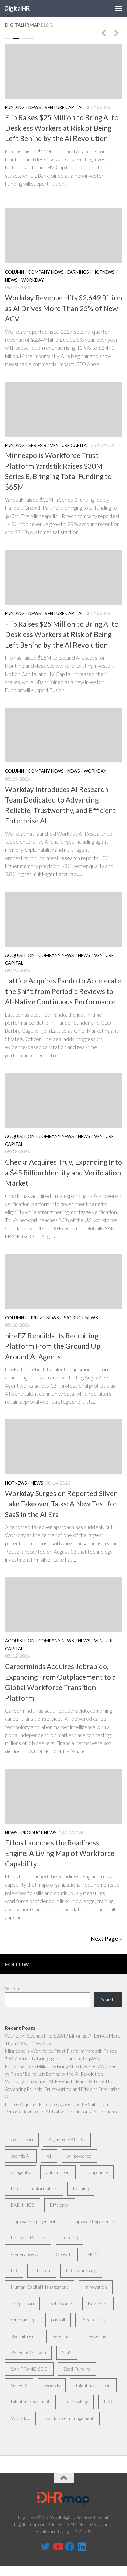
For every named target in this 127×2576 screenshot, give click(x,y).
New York (98, 2303)
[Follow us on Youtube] (58, 2547)
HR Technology (81, 2271)
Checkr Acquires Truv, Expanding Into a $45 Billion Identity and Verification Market (63, 1173)
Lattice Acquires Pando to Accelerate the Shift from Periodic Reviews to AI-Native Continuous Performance (63, 991)
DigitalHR (17, 8)
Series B (37, 445)
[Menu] (119, 8)
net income (61, 2303)
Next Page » (106, 1938)
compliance (97, 2172)
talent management (30, 2402)
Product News (80, 1318)
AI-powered (79, 2156)
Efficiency (60, 2205)
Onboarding (23, 2320)
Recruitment (24, 2336)
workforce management (70, 2418)
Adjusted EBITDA (67, 2139)
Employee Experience (93, 2221)
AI (49, 2156)
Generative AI (25, 2254)
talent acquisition (93, 2385)
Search (12, 1988)
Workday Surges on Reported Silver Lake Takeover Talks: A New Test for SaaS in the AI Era (61, 1504)
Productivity (93, 2320)
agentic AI (21, 2156)
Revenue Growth (28, 2352)
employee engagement (33, 2221)
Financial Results (28, 2238)
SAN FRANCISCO (29, 2369)
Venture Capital (64, 107)
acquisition (22, 2139)
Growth (64, 2254)
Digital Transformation (34, 2189)
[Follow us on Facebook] (70, 2547)
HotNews (104, 272)
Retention (62, 2336)
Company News (46, 272)
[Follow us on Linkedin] (82, 2547)
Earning (81, 2189)
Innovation (96, 2287)
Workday (33, 280)
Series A (19, 2385)
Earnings (78, 272)
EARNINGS (23, 2205)
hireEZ (35, 1318)
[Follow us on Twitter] (45, 2547)
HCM (93, 2254)
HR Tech (42, 2271)
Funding (15, 107)
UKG (109, 2402)
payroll (58, 2320)
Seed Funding (77, 2369)
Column (15, 272)
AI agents (20, 2172)
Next (116, 33)
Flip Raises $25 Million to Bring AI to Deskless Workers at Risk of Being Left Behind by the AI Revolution (62, 128)
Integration (22, 2303)
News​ (35, 107)
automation (58, 2172)
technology (77, 2402)
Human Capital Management (40, 2287)
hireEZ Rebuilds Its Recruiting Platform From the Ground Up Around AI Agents (53, 1346)
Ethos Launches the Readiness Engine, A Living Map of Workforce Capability (60, 1853)
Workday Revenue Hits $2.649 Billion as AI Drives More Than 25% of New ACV (63, 308)
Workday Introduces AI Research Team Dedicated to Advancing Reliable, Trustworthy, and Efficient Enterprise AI (62, 2089)
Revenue (97, 2336)
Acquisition (20, 955)
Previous (104, 33)
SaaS (67, 2352)
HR (14, 2271)
